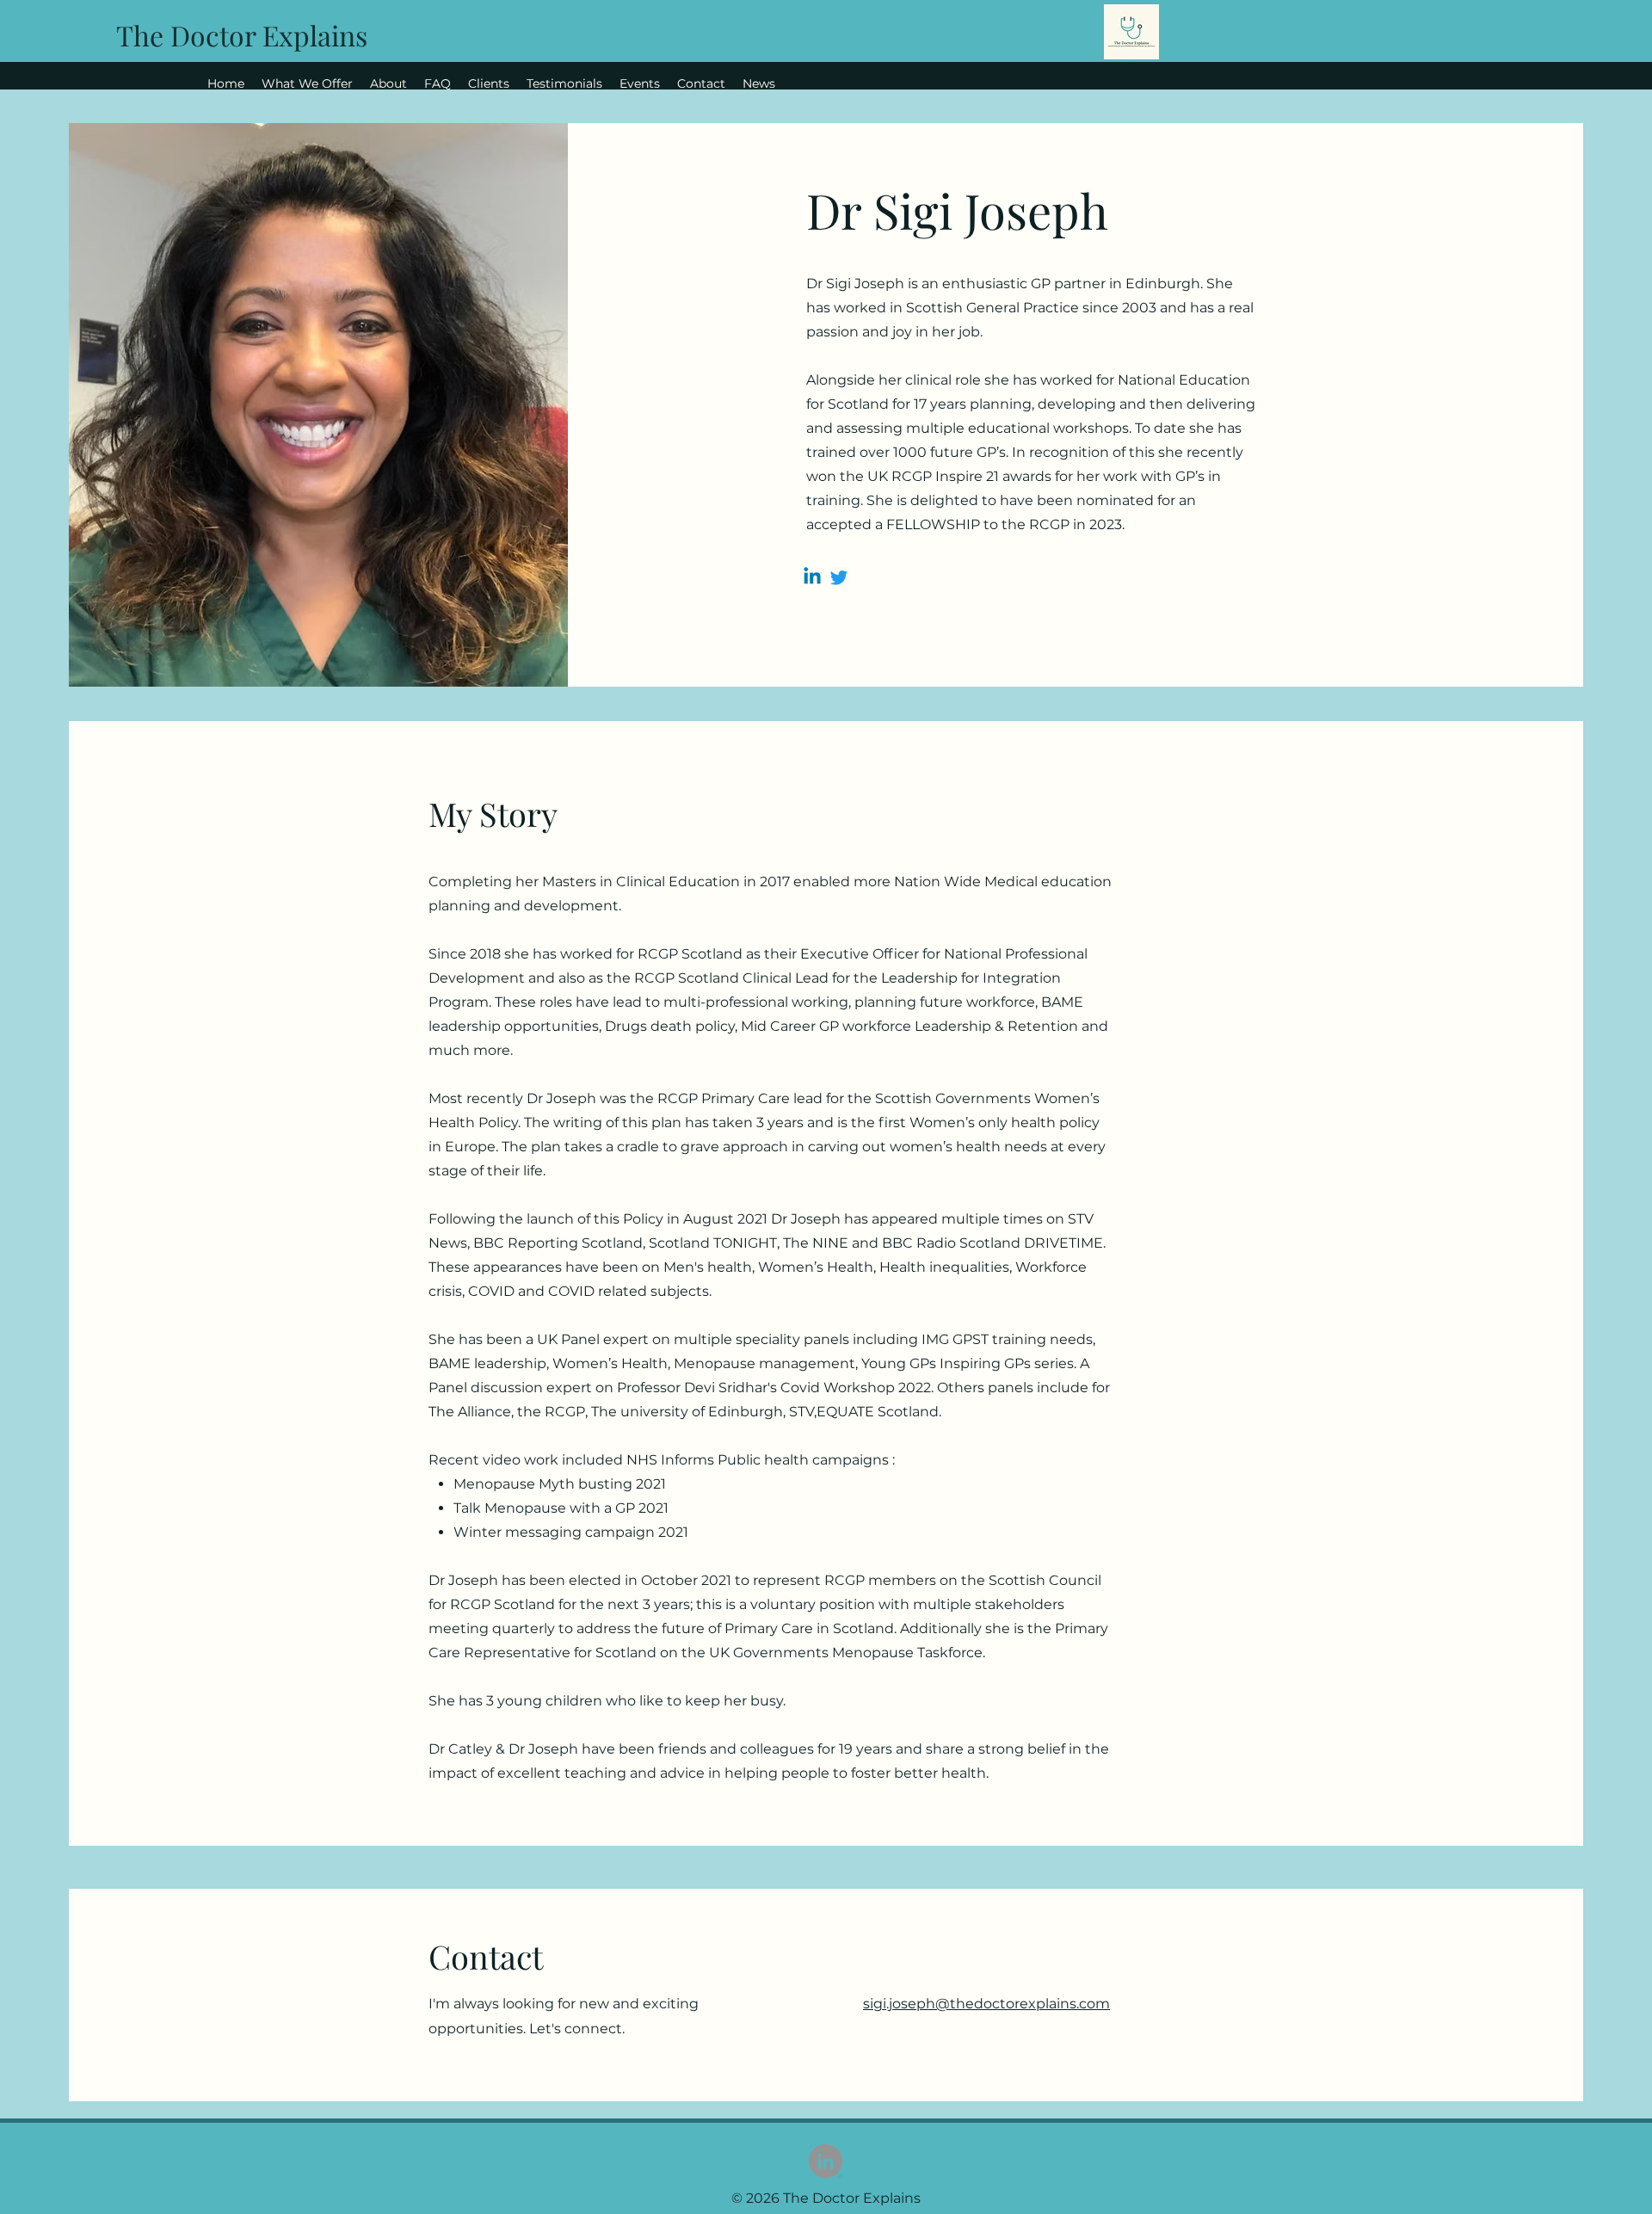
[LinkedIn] (826, 2161)
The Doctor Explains (242, 35)
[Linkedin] (812, 577)
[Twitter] (839, 577)
